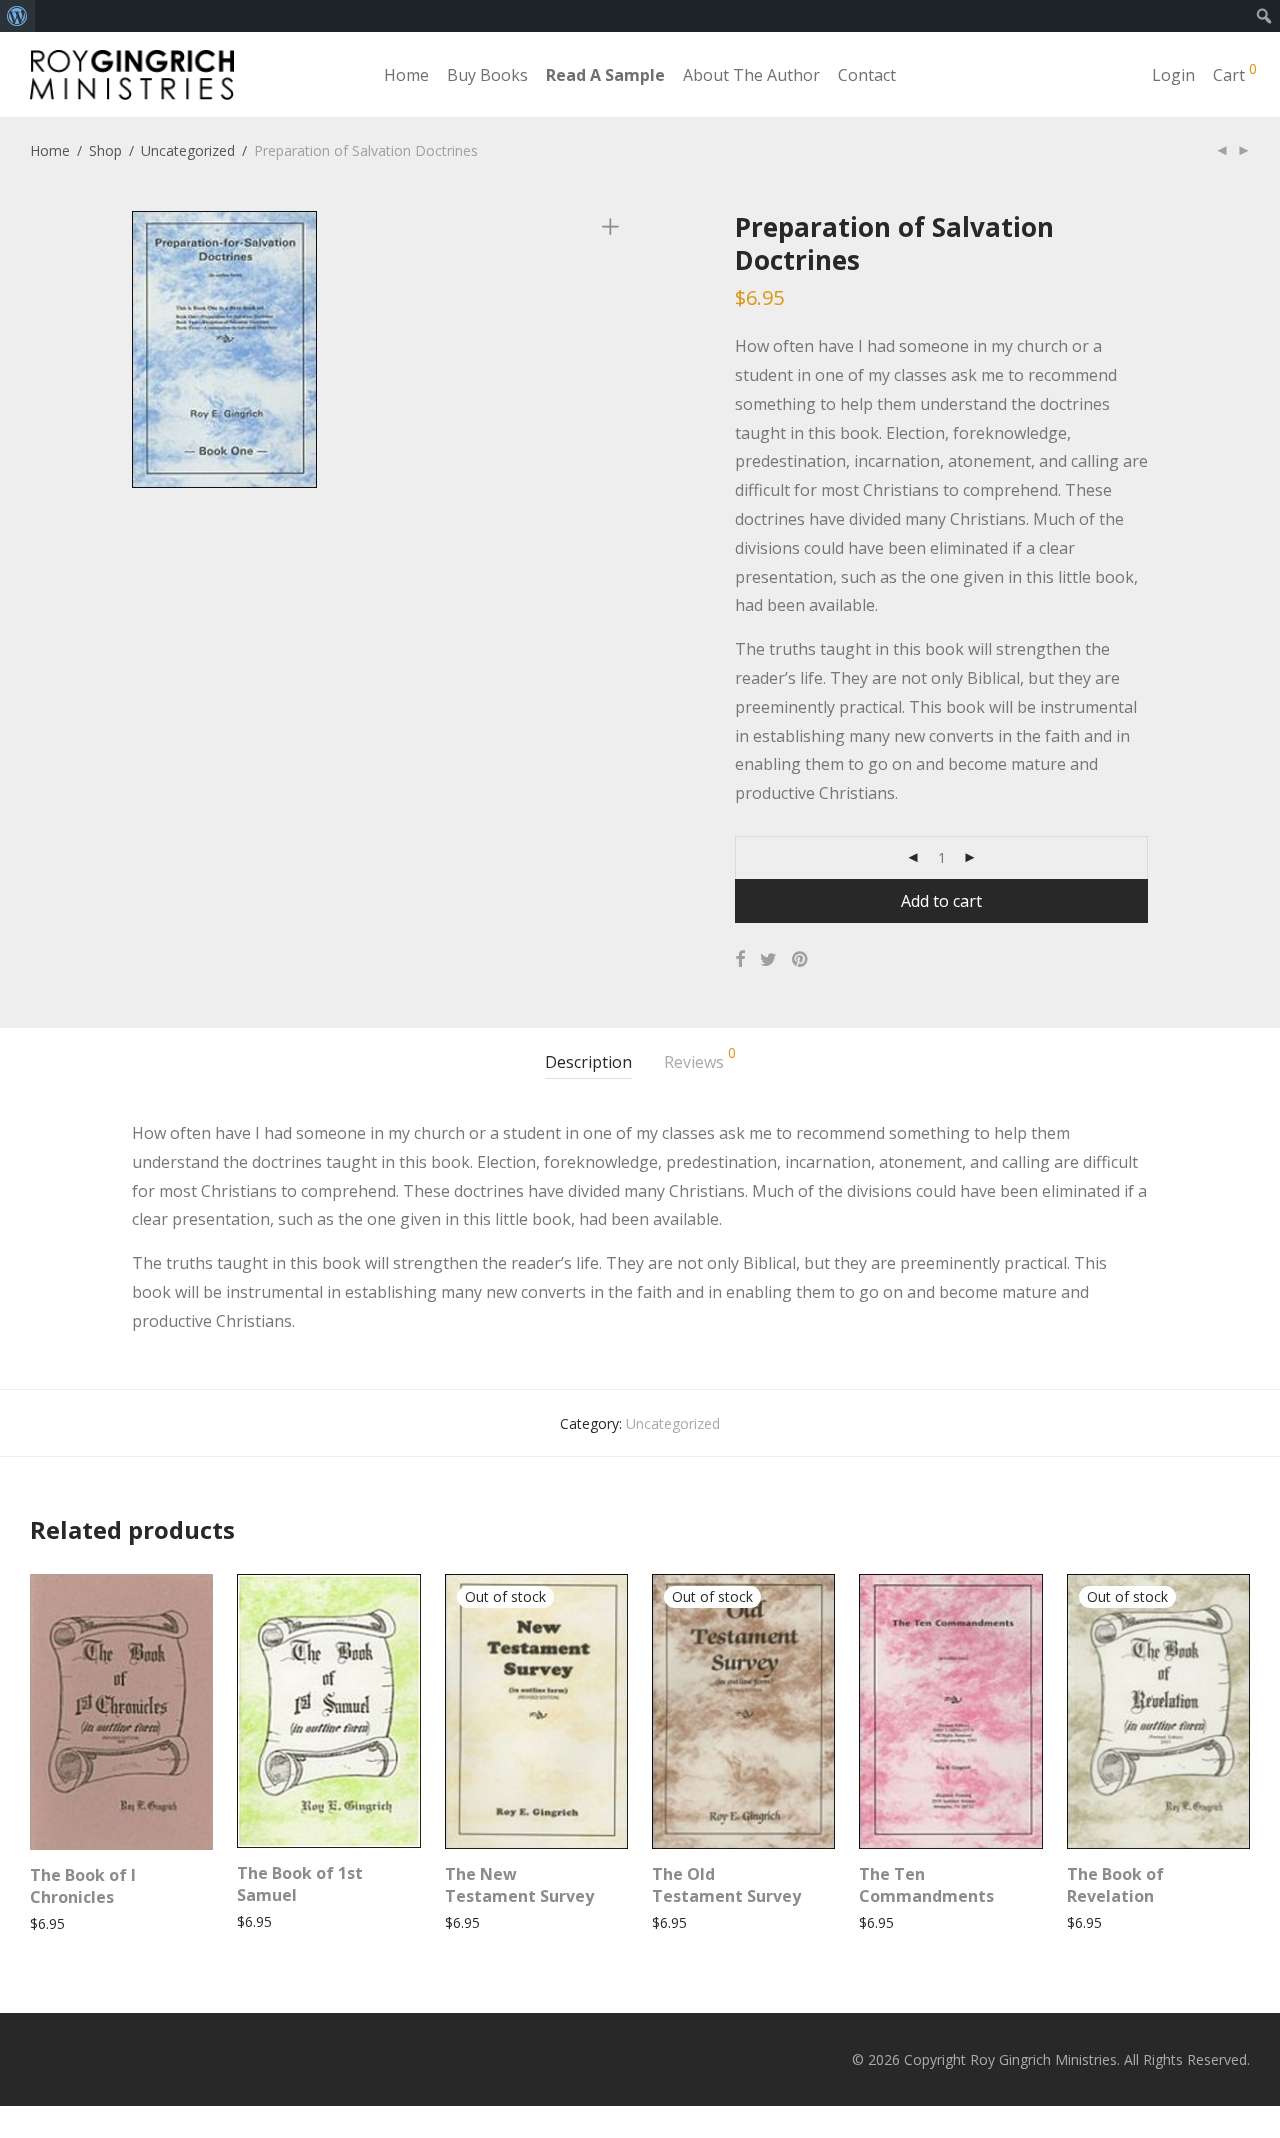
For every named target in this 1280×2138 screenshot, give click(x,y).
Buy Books (487, 75)
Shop (105, 150)
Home (406, 75)
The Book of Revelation (1115, 1885)
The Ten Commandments (926, 1885)
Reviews (700, 1059)
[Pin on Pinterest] (801, 959)
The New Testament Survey (519, 1885)
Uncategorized (188, 150)
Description (588, 1062)
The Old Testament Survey (726, 1885)
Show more (57, 1923)
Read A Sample (605, 75)
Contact (867, 75)
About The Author (751, 75)
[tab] (588, 1062)
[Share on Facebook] (740, 959)
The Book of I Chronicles (83, 1886)
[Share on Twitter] (768, 959)
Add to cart (941, 901)
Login (1173, 75)
